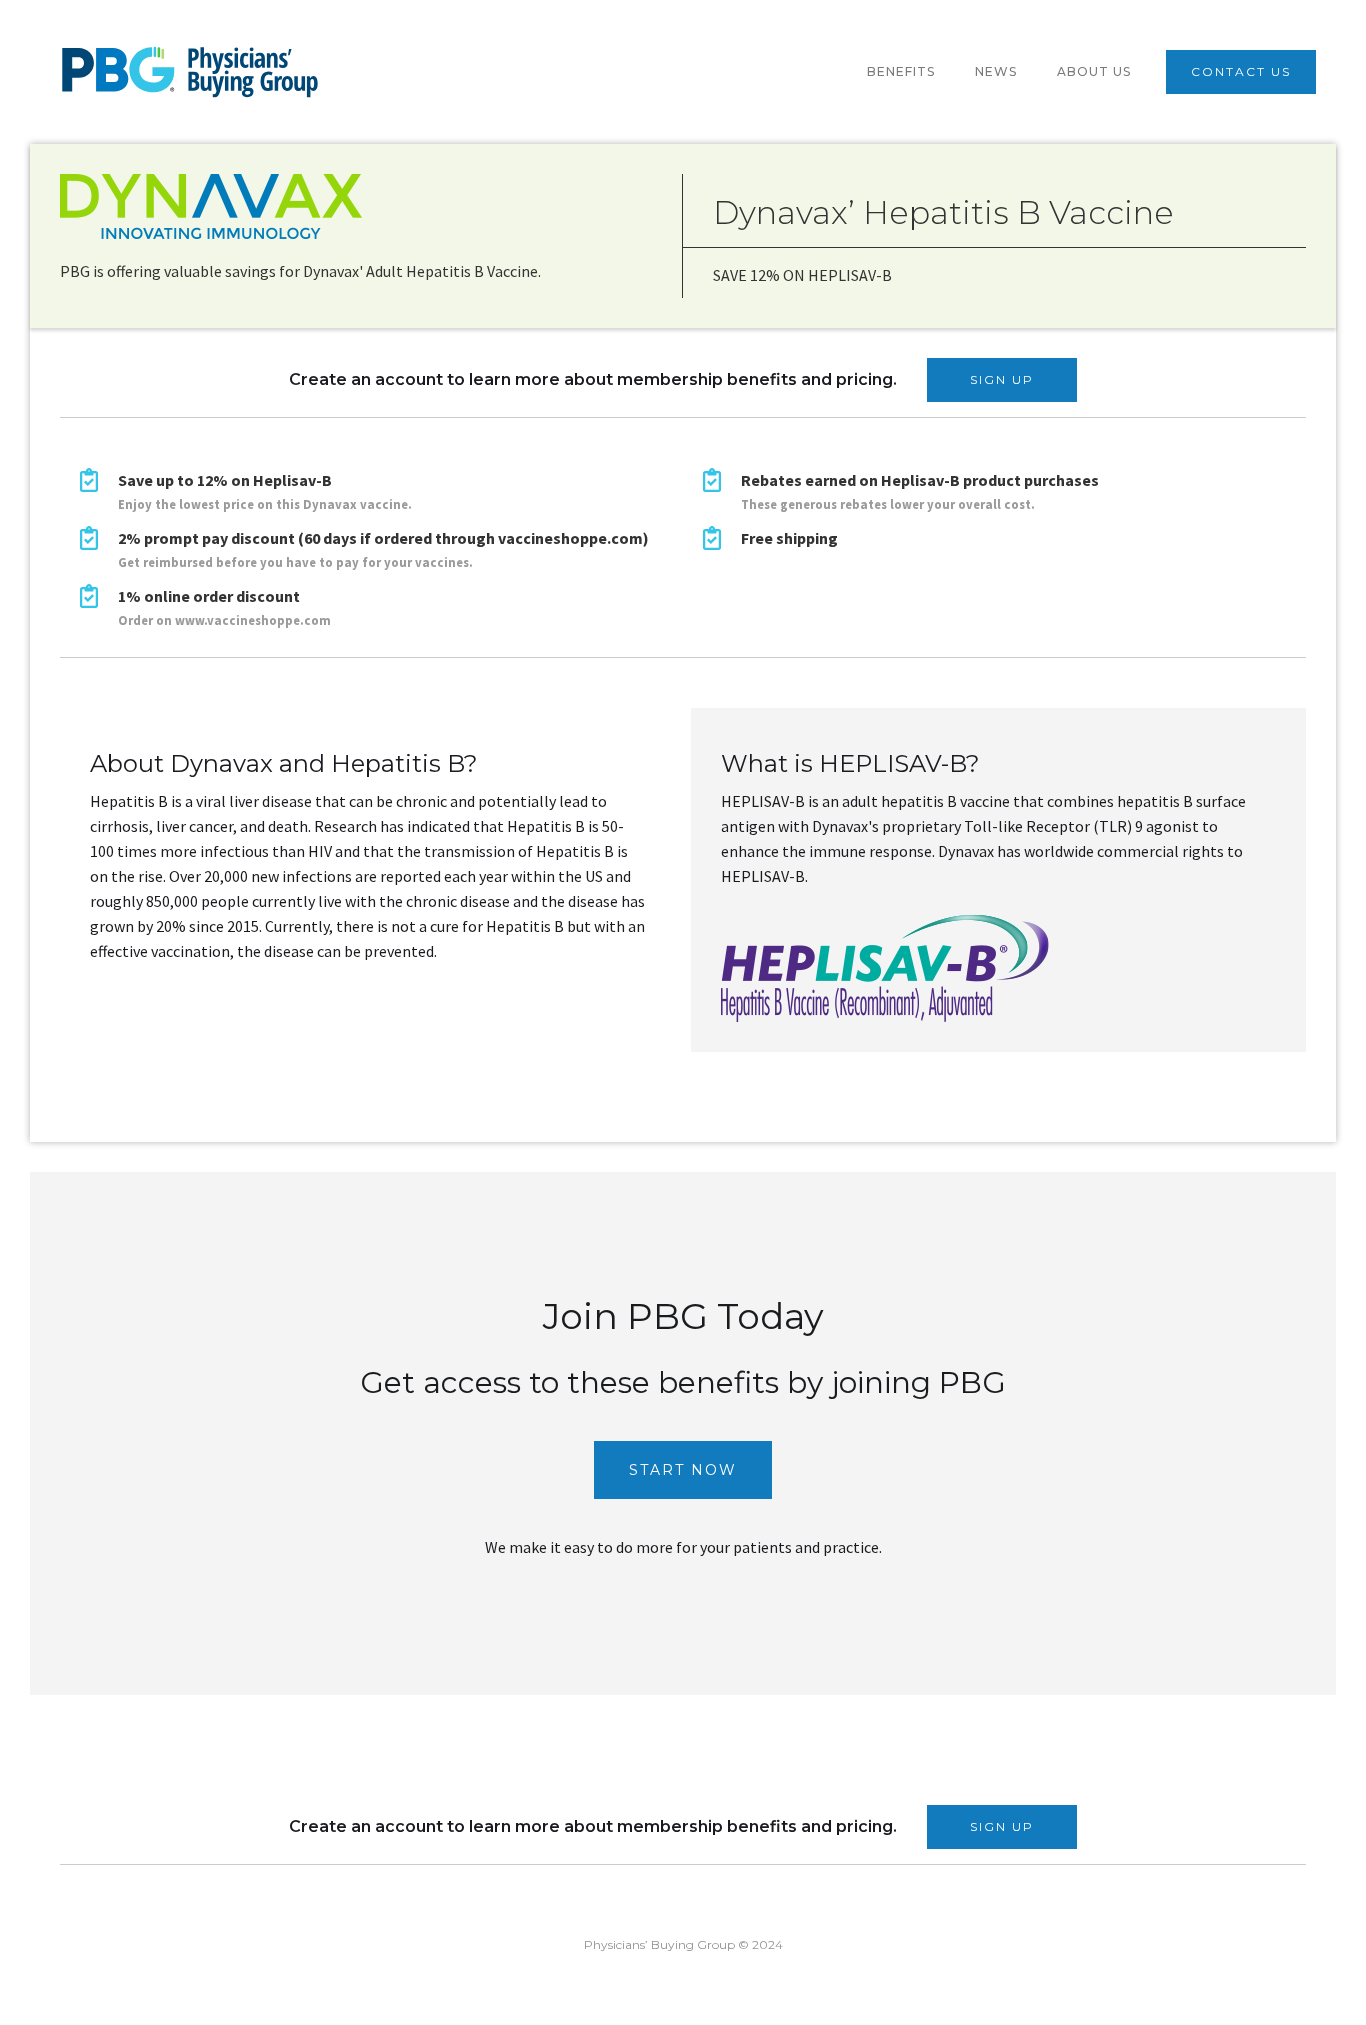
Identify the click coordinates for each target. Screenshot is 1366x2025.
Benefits (901, 71)
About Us (1094, 71)
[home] (190, 72)
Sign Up (1002, 379)
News (996, 71)
